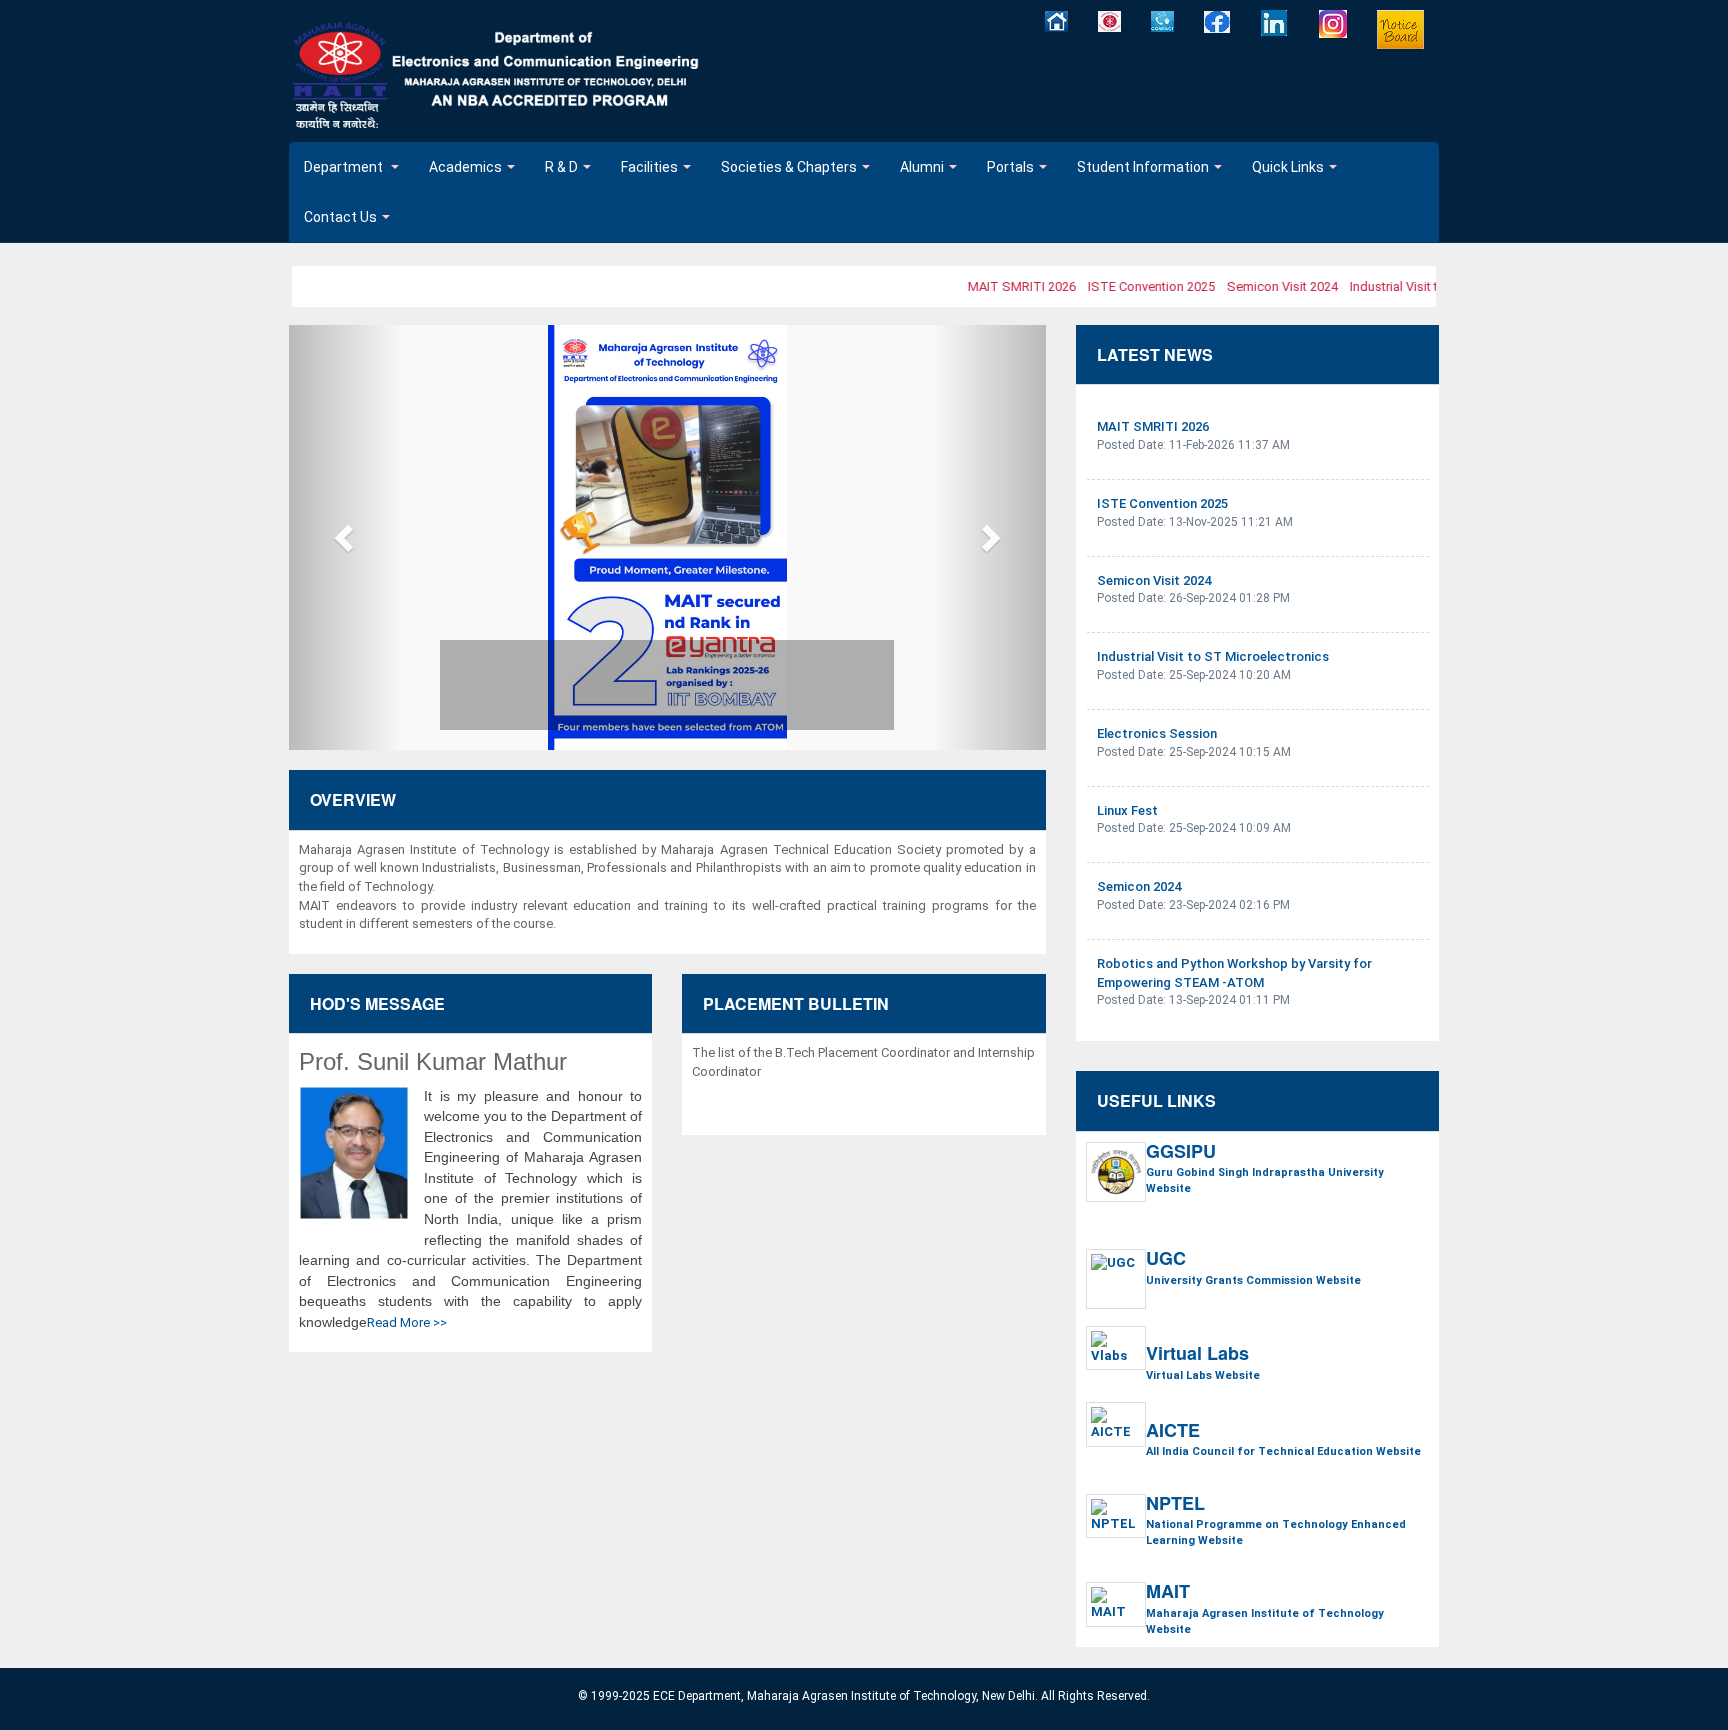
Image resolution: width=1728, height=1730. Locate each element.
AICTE (1173, 1431)
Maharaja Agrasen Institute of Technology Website (1265, 1621)
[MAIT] (498, 76)
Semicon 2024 (1139, 886)
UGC (1166, 1259)
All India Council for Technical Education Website (1283, 1451)
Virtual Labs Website (1203, 1375)
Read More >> (407, 1322)
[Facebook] (1217, 21)
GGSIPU (1181, 1152)
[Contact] (1162, 21)
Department (345, 167)
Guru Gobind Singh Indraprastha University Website (1265, 1180)
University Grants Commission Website (1253, 1280)
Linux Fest (1127, 810)
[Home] (1056, 21)
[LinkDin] (1275, 23)
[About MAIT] (1109, 21)
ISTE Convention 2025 (1136, 286)
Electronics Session (1157, 733)
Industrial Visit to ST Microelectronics (1213, 656)
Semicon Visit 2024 (1267, 286)
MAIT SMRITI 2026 (1007, 286)
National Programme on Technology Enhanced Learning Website (1276, 1532)
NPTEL (1175, 1504)
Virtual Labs (1197, 1354)
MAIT (1168, 1592)
